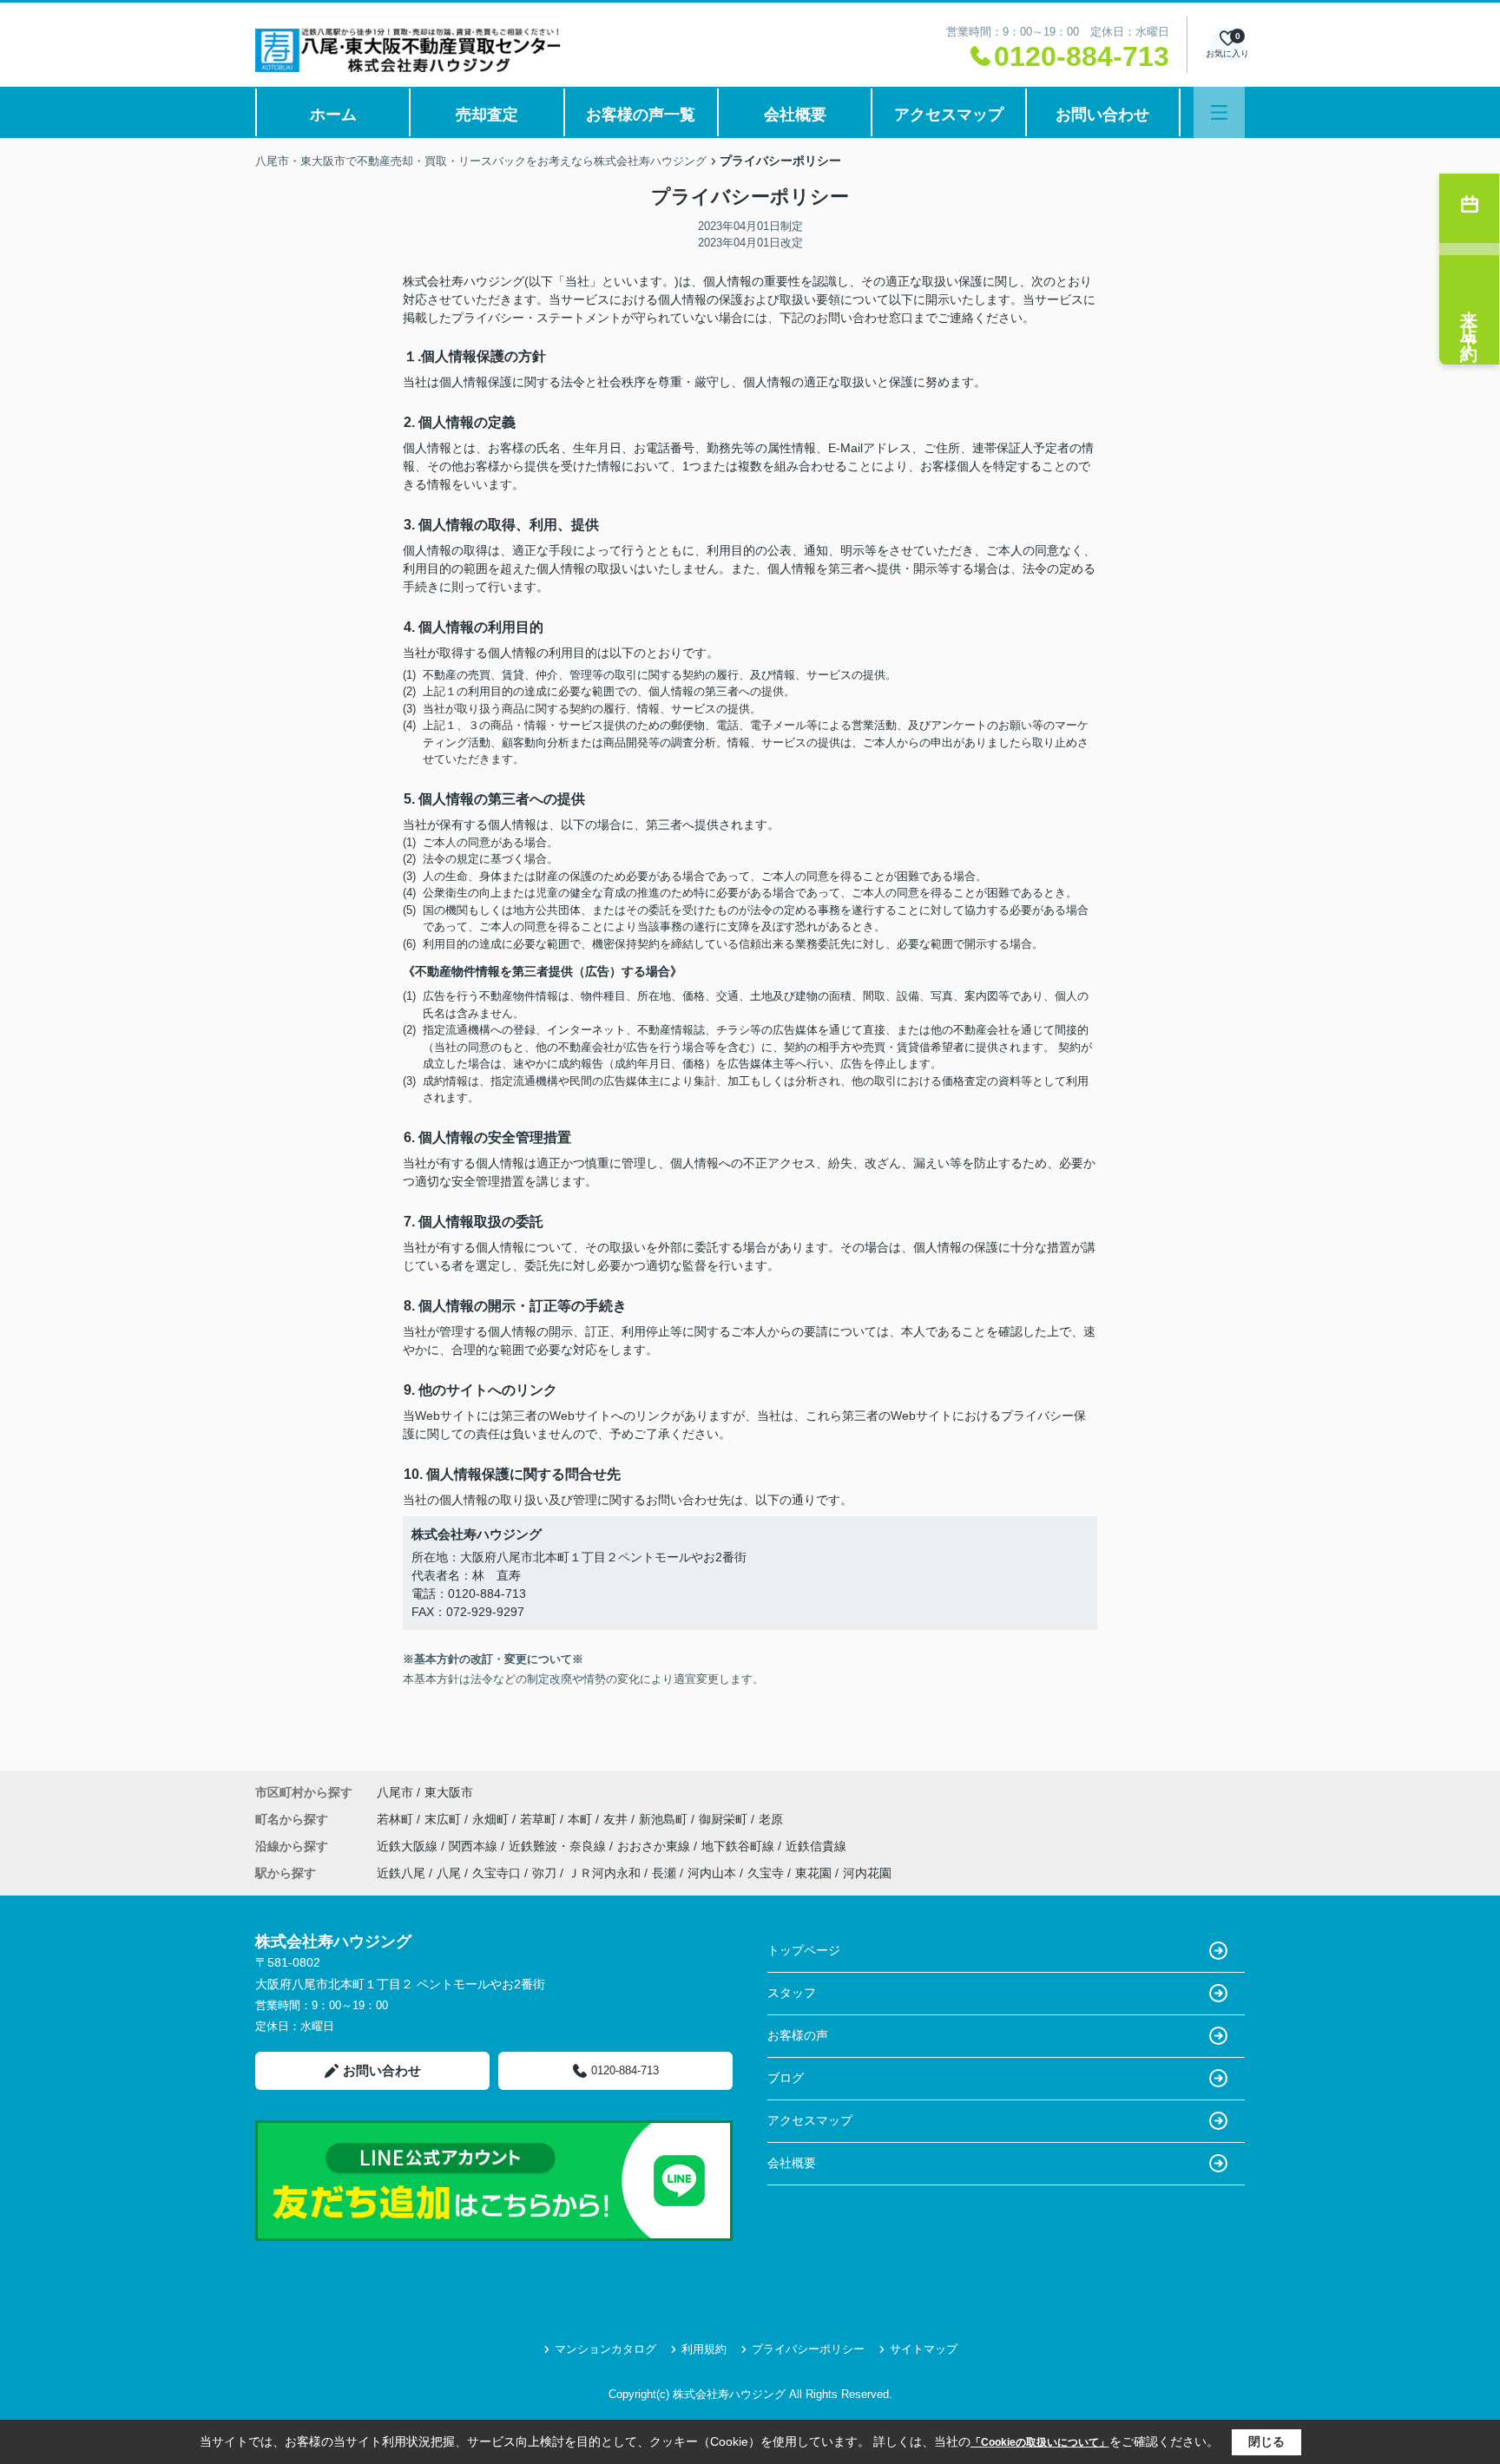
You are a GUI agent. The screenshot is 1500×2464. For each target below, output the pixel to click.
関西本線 (475, 1846)
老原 (771, 1819)
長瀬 (664, 1873)
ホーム (333, 115)
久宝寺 (766, 1873)
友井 (617, 1819)
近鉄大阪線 (409, 1846)
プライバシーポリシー (808, 2349)
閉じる (1266, 2441)
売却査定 (487, 115)
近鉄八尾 (401, 1873)
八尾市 (395, 1792)
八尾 (449, 1873)
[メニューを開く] (1219, 112)
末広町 (444, 1819)
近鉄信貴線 (816, 1846)
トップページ (804, 1950)
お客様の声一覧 (641, 115)
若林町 (397, 1819)
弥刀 (544, 1873)
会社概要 (795, 115)
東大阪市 (449, 1792)
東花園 (813, 1873)
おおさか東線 (655, 1846)
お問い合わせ (1102, 115)
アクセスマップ (949, 115)
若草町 (540, 1819)
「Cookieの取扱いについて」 (1040, 2442)
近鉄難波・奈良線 (559, 1846)
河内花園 (867, 1873)
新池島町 (665, 1819)
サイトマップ (924, 2349)
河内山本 (712, 1873)
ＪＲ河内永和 (604, 1873)
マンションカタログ (605, 2349)
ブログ (786, 2078)
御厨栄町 (725, 1819)
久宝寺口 (497, 1873)
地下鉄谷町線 (740, 1846)
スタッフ (792, 1993)
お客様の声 (798, 2035)
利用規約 (704, 2349)
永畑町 (492, 1819)
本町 (582, 1819)
